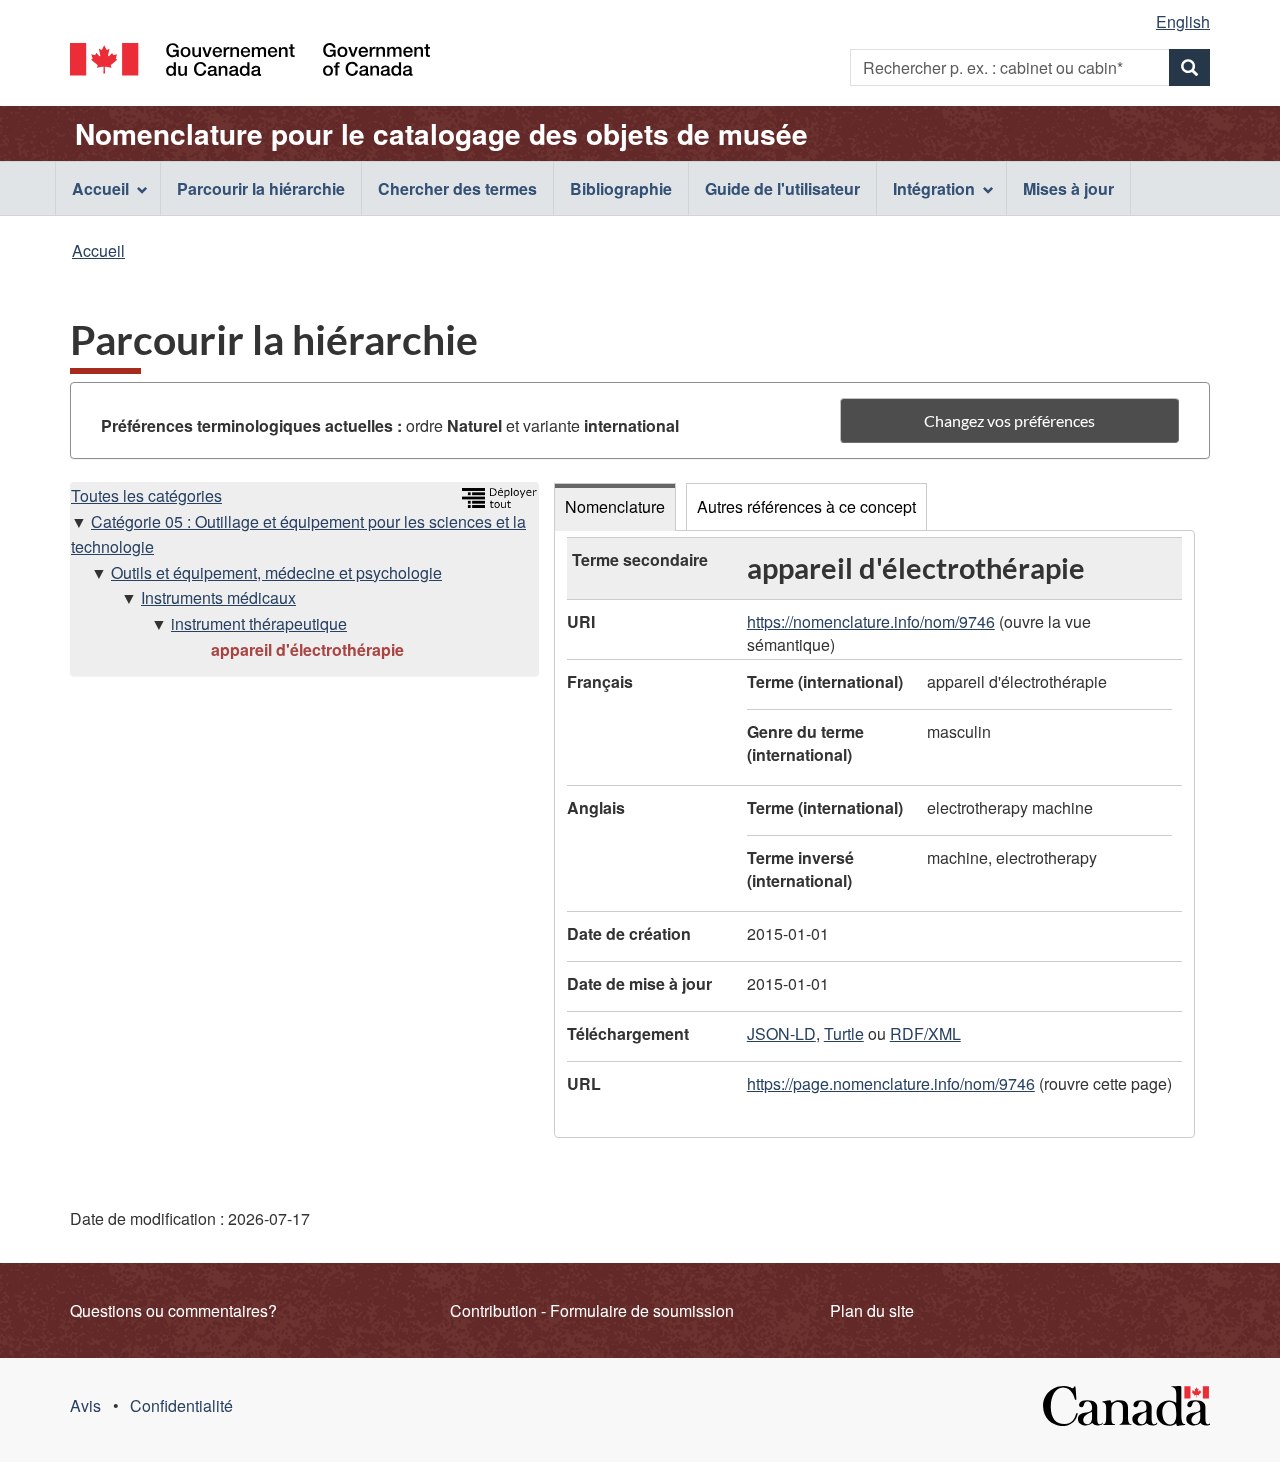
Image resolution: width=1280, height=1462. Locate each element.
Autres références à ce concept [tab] (806, 506)
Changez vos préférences (1009, 420)
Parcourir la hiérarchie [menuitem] (261, 188)
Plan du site (872, 1310)
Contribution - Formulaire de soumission (592, 1310)
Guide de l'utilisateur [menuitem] (782, 188)
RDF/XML (925, 1033)
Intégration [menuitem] (934, 188)
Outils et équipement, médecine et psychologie (276, 572)
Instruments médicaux (218, 597)
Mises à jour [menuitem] (1068, 188)
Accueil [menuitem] (100, 188)
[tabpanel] (874, 834)
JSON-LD (781, 1033)
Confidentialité (181, 1405)
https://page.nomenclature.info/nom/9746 (891, 1083)
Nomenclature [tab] (615, 506)
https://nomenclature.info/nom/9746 (871, 621)
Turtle (844, 1033)
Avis (85, 1405)
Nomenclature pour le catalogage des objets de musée (441, 134)
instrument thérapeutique (259, 623)
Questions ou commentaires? (173, 1310)
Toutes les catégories (146, 495)
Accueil (98, 250)
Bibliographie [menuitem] (621, 188)
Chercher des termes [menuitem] (457, 188)
